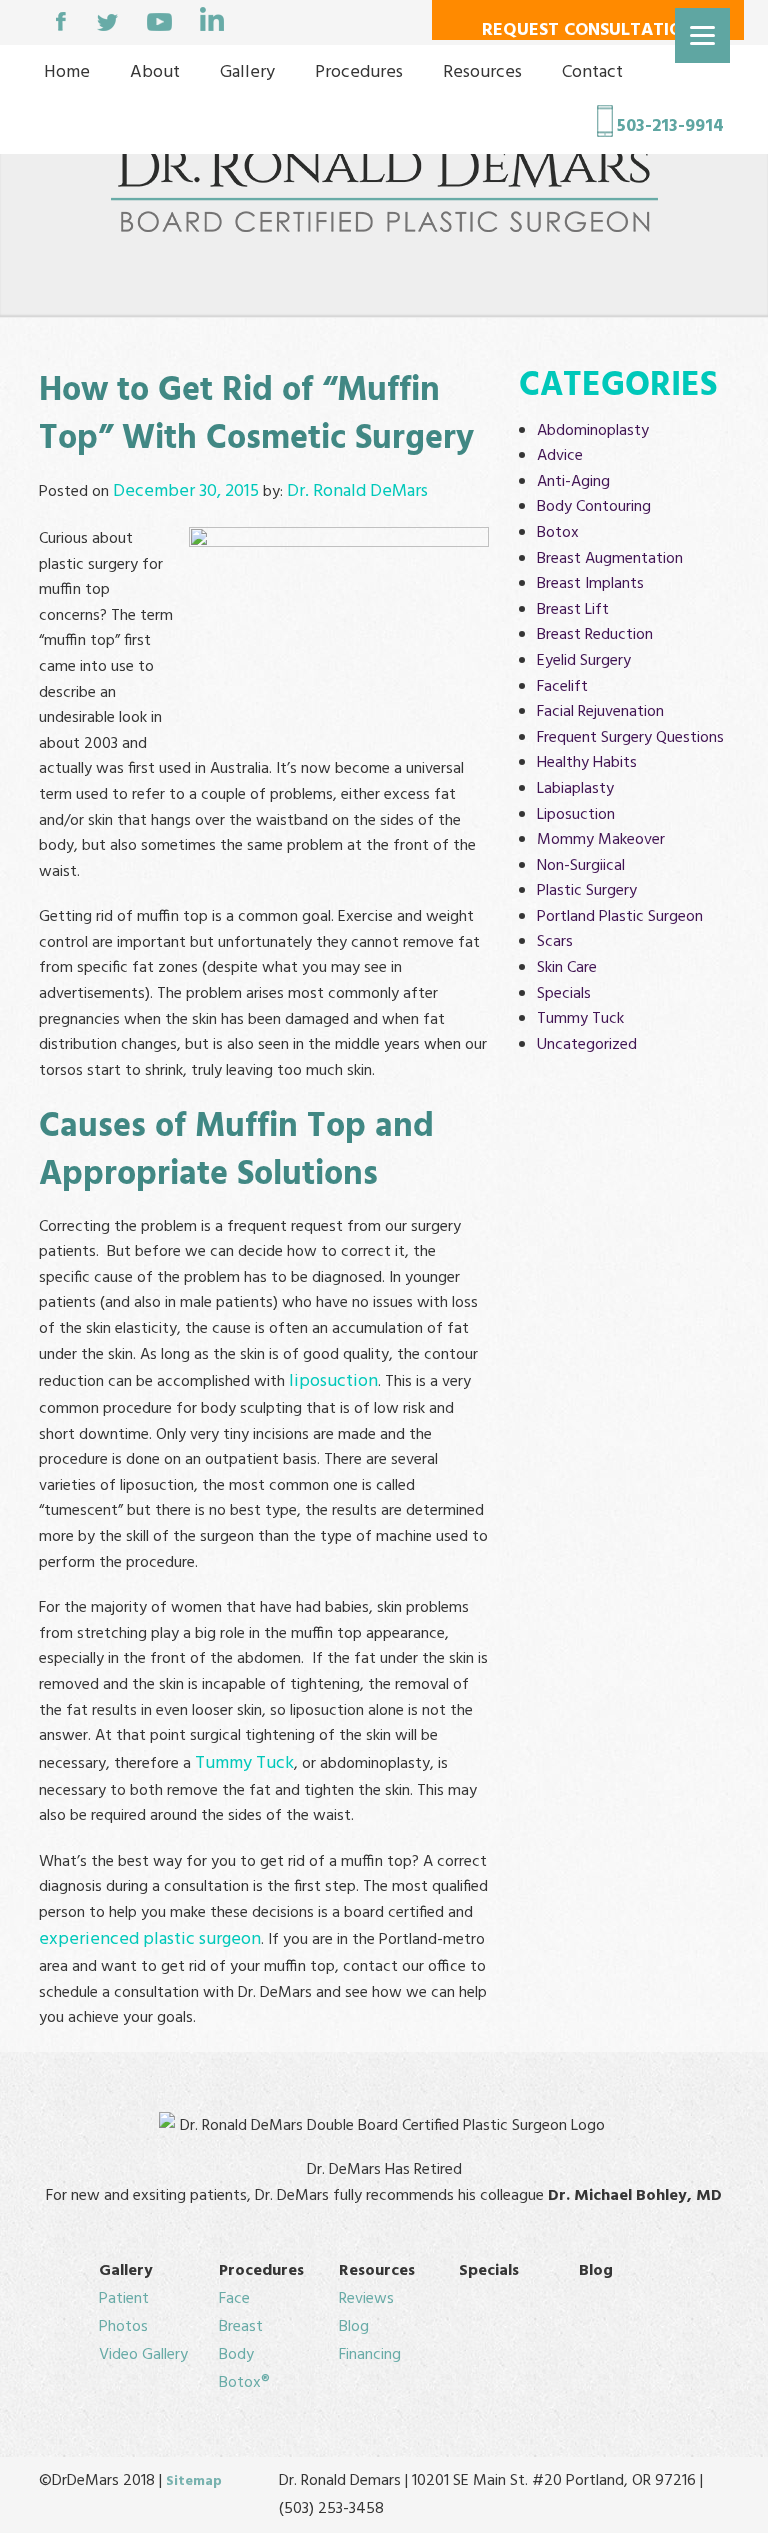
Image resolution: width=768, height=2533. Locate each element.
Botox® (244, 2383)
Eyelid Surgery (584, 661)
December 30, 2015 (186, 491)
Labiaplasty (575, 789)
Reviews (366, 2299)
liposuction (333, 1381)
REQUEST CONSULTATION (588, 28)
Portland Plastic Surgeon (620, 917)
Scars (555, 942)
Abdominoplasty (593, 431)
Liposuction (576, 815)
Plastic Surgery (587, 891)
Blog (354, 2327)
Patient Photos (124, 2313)
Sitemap (194, 2481)
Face (234, 2299)
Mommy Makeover (601, 840)
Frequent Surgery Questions (630, 738)
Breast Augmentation (610, 559)
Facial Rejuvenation (600, 712)
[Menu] (702, 35)
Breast (241, 2327)
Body (236, 2355)
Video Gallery (143, 2355)
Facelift (562, 687)
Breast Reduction (595, 635)
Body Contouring (594, 507)
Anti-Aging (573, 482)
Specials (564, 994)
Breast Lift (573, 610)
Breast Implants (590, 584)
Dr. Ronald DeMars (357, 491)
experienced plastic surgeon (150, 1939)
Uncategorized (587, 1045)
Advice (560, 456)
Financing (370, 2355)
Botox (558, 533)
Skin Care (567, 968)
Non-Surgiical (581, 866)
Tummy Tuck (244, 1763)
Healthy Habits (587, 763)
